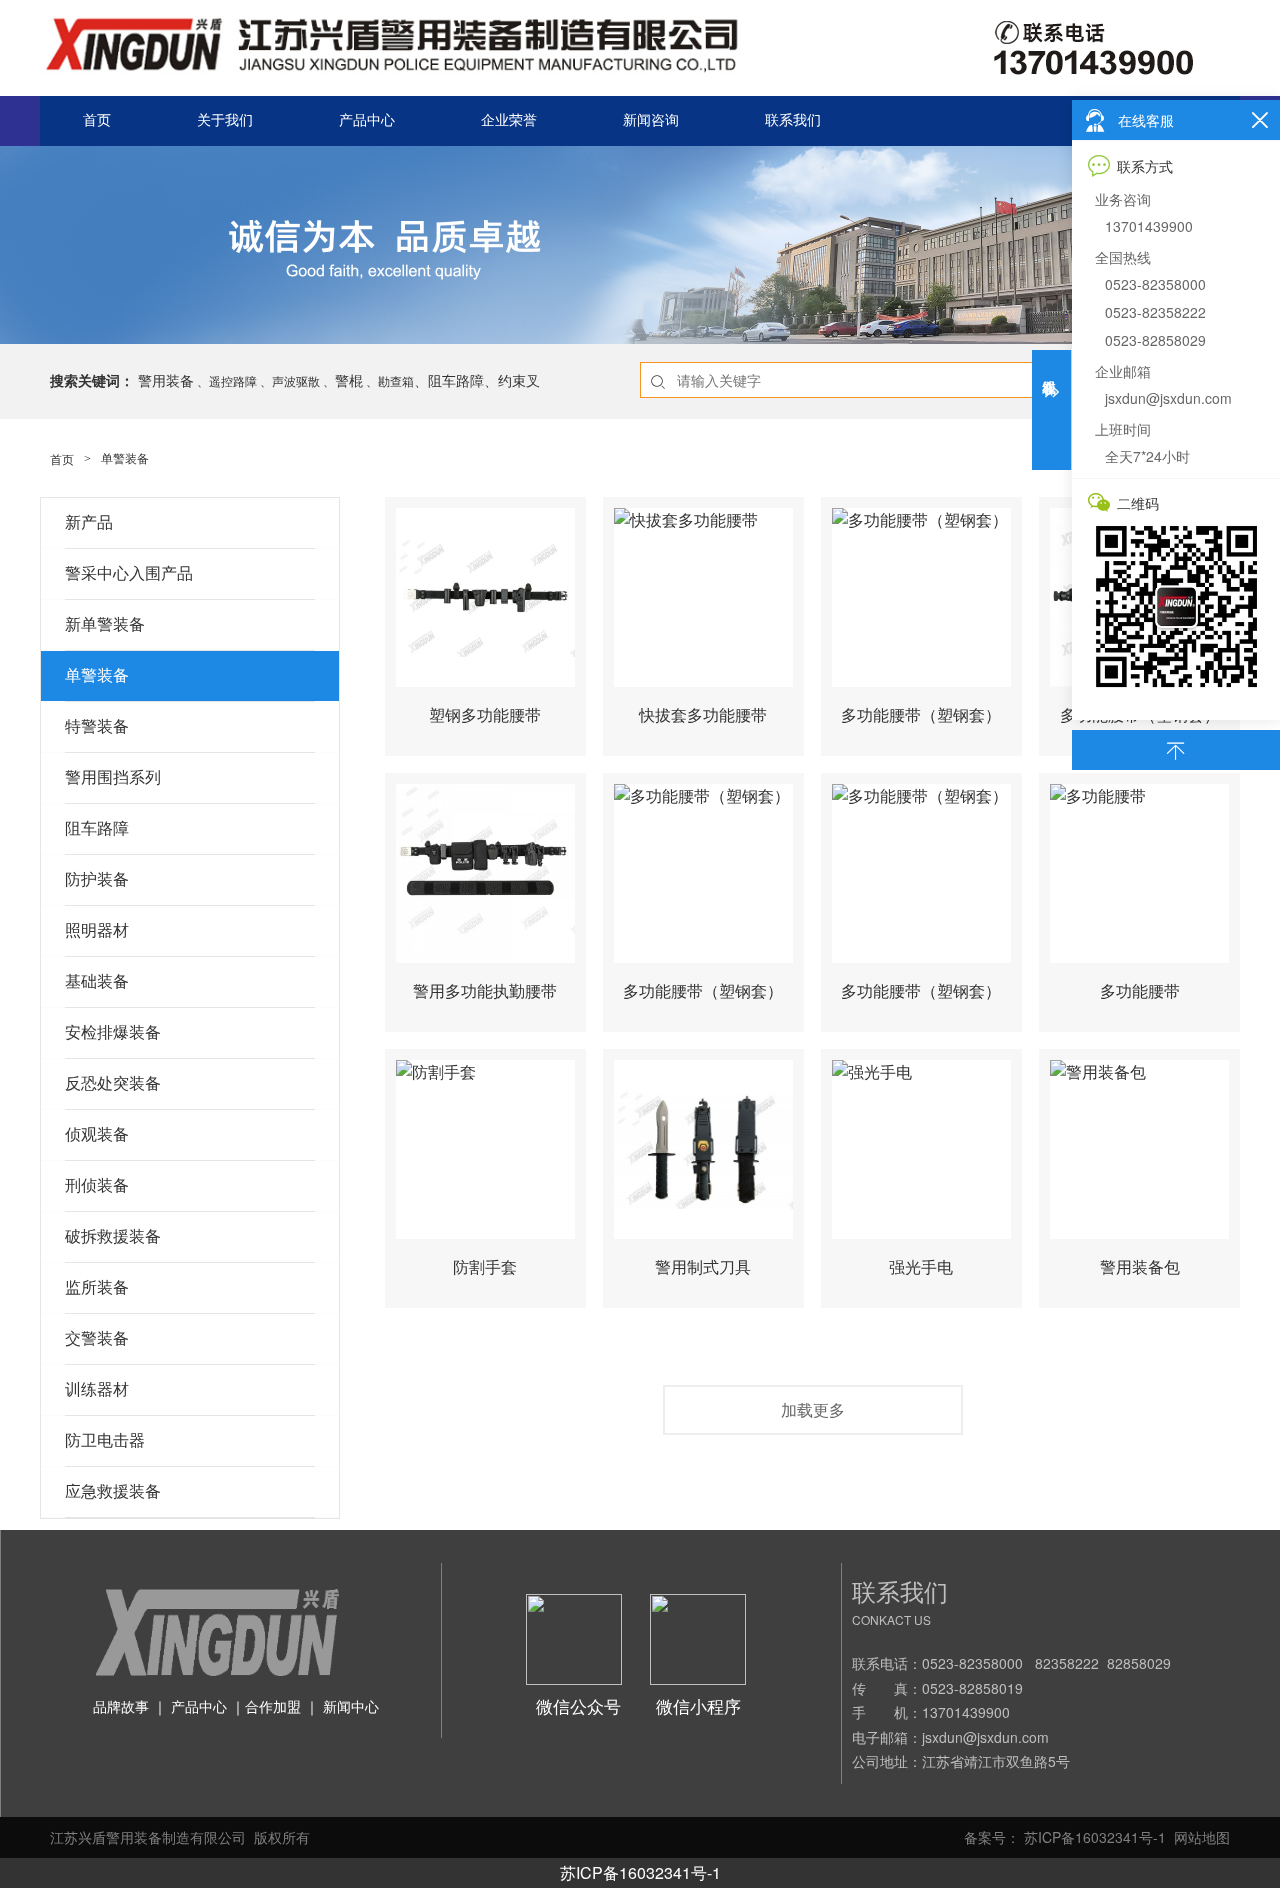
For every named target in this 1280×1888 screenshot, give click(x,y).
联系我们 (793, 120)
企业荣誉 (509, 120)
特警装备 (97, 726)
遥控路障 (233, 380)
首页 (97, 120)
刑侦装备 (97, 1185)
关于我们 (225, 120)
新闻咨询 (651, 120)
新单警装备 (105, 624)
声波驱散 (296, 380)
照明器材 (97, 930)
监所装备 (97, 1287)
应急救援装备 (113, 1491)
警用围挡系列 (113, 777)
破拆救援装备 (113, 1236)
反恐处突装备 (113, 1083)
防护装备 (97, 879)
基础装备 (97, 981)
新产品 (89, 522)
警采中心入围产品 (129, 573)
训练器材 (97, 1389)
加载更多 (813, 1409)
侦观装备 (97, 1134)
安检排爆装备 (113, 1032)
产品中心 (367, 120)
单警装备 (97, 675)
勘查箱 (396, 380)
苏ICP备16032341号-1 (640, 1872)
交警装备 (97, 1338)
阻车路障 (97, 828)
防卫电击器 (105, 1440)
